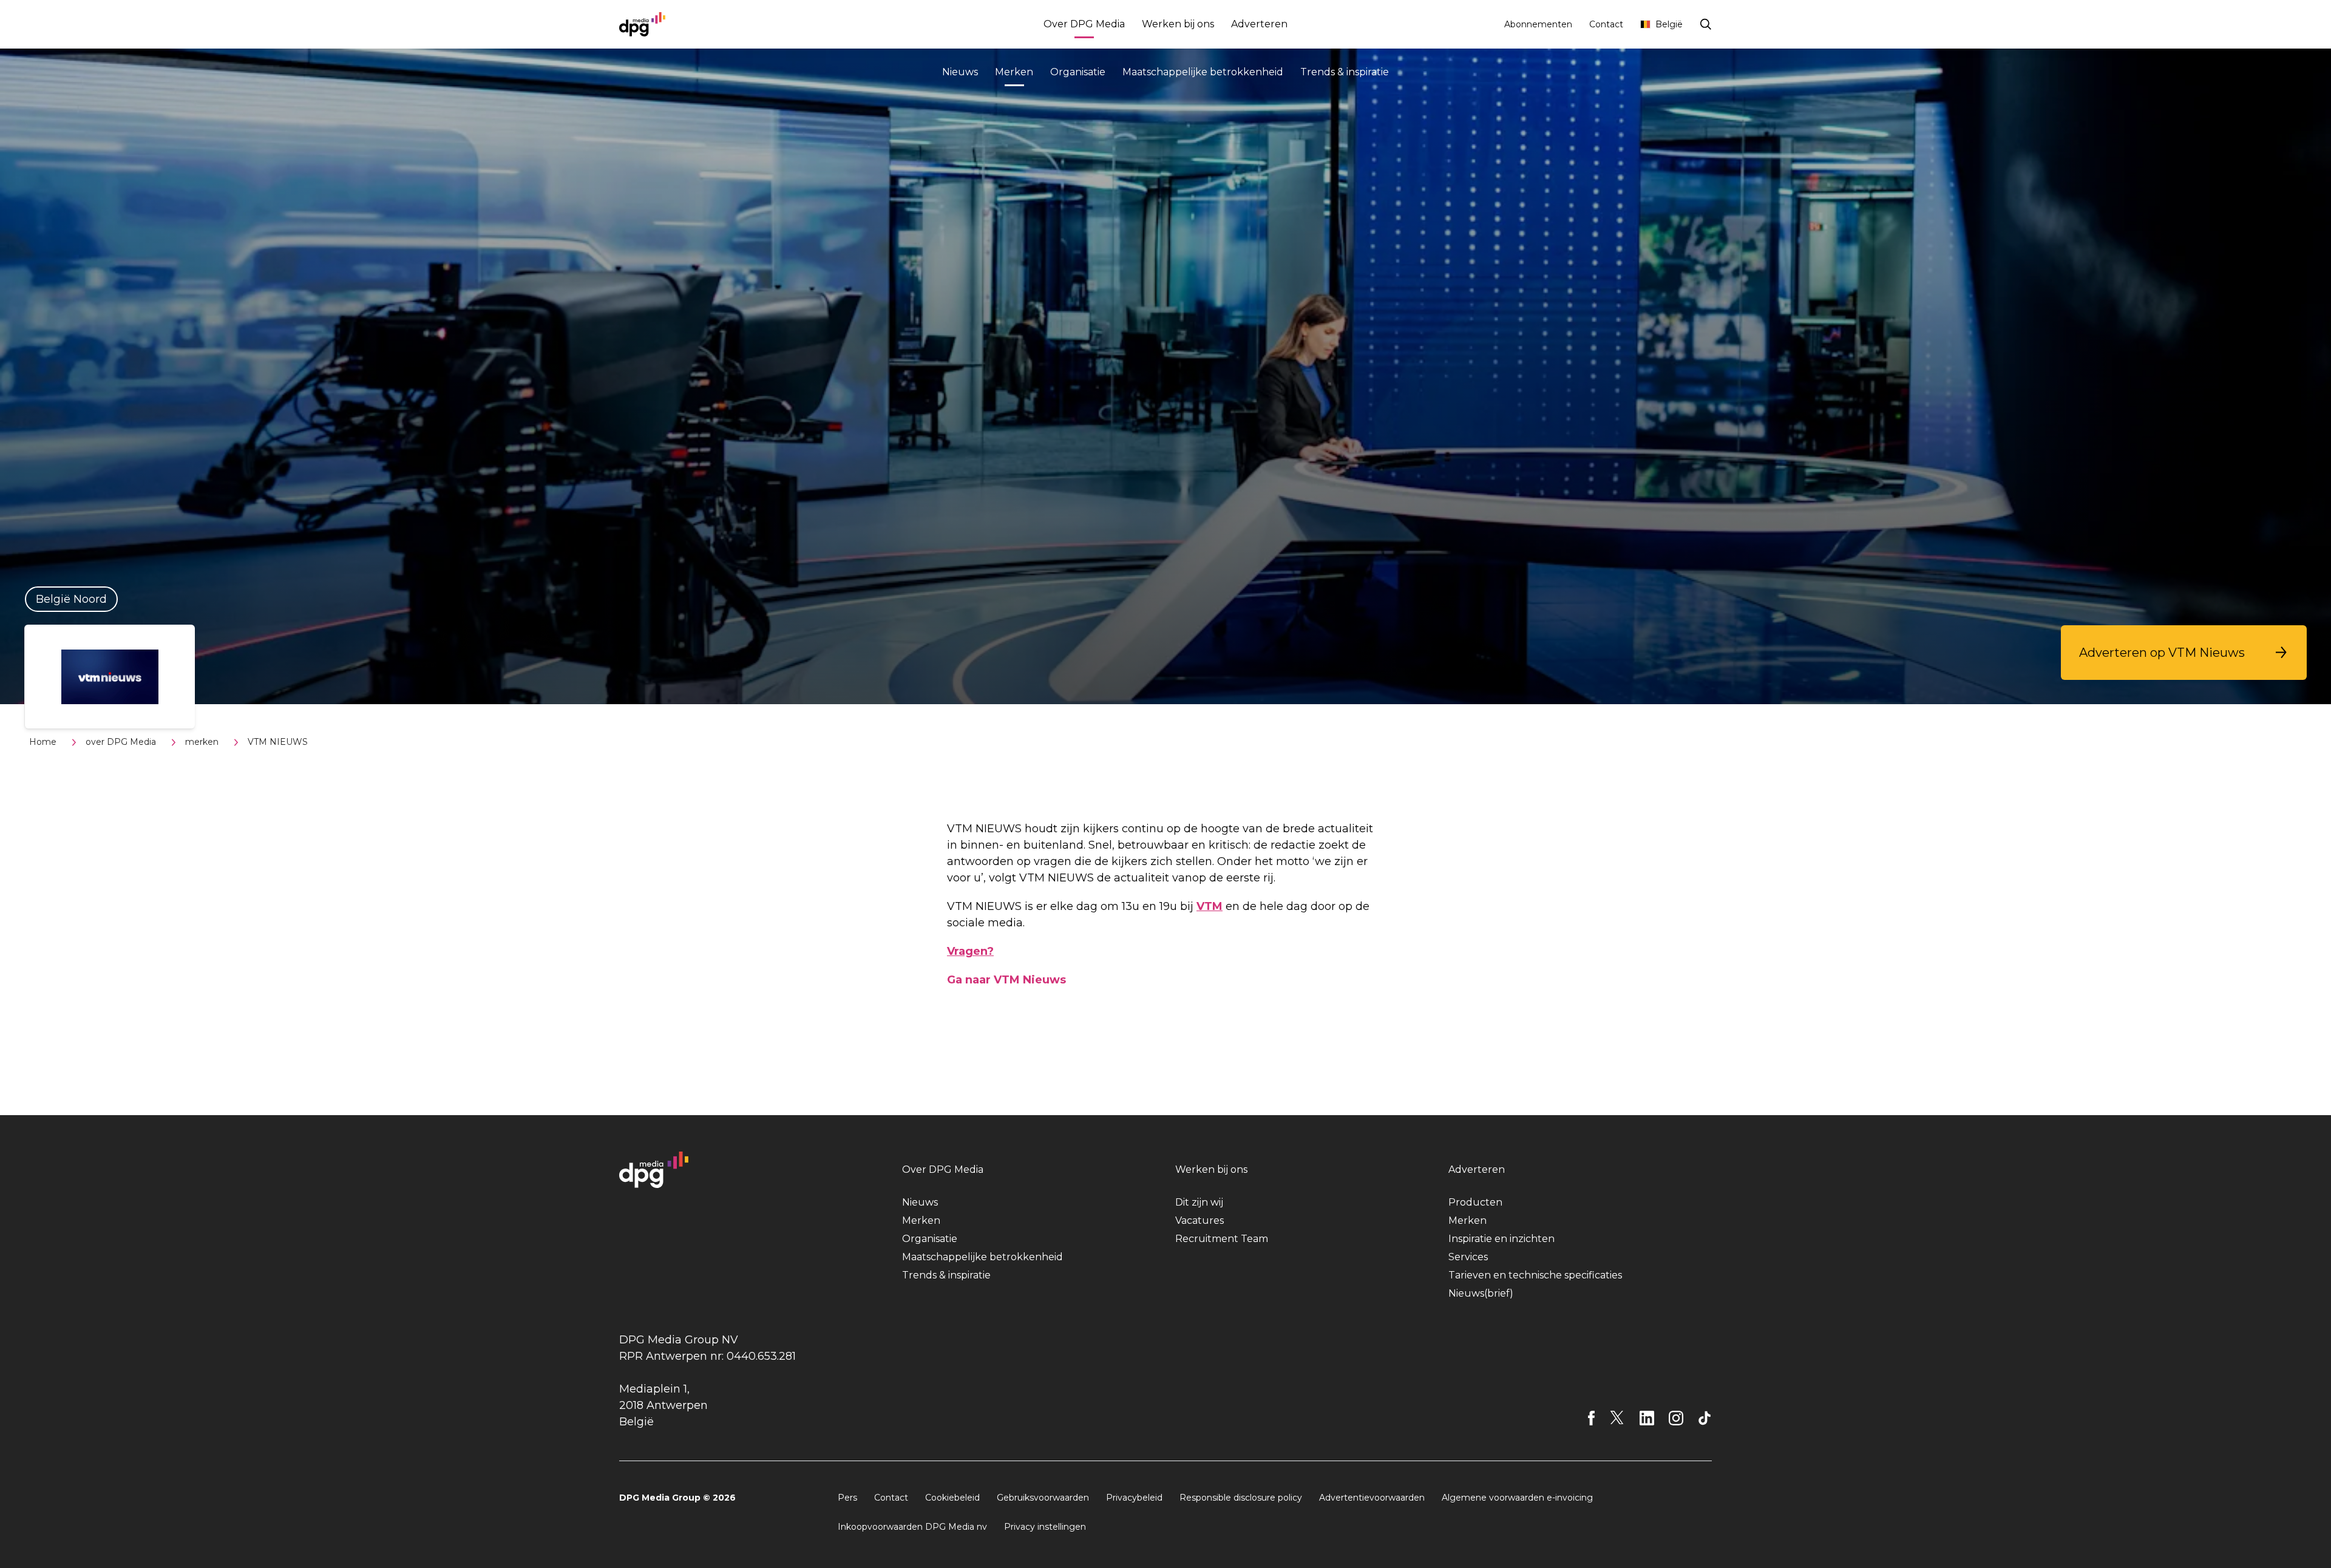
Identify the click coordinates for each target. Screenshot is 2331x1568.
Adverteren (1259, 24)
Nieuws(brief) (1481, 1293)
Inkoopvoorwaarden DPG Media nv (912, 1527)
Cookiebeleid (952, 1498)
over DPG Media (121, 742)
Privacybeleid (1134, 1498)
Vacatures (1199, 1220)
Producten (1475, 1202)
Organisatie (1078, 72)
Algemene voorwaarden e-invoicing (1517, 1498)
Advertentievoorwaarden (1372, 1498)
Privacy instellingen (1045, 1527)
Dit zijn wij (1199, 1202)
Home (43, 742)
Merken (1014, 72)
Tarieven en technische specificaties (1535, 1275)
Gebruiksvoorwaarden (1043, 1498)
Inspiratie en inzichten (1501, 1239)
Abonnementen (1538, 24)
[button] (2184, 653)
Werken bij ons (1178, 24)
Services (1468, 1257)
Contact (1606, 24)
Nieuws (960, 72)
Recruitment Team (1222, 1239)
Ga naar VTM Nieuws (1006, 980)
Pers (847, 1498)
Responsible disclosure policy (1241, 1498)
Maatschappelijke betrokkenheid (1203, 72)
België (1669, 24)
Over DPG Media (1084, 24)
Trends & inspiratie (1345, 72)
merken (202, 742)
